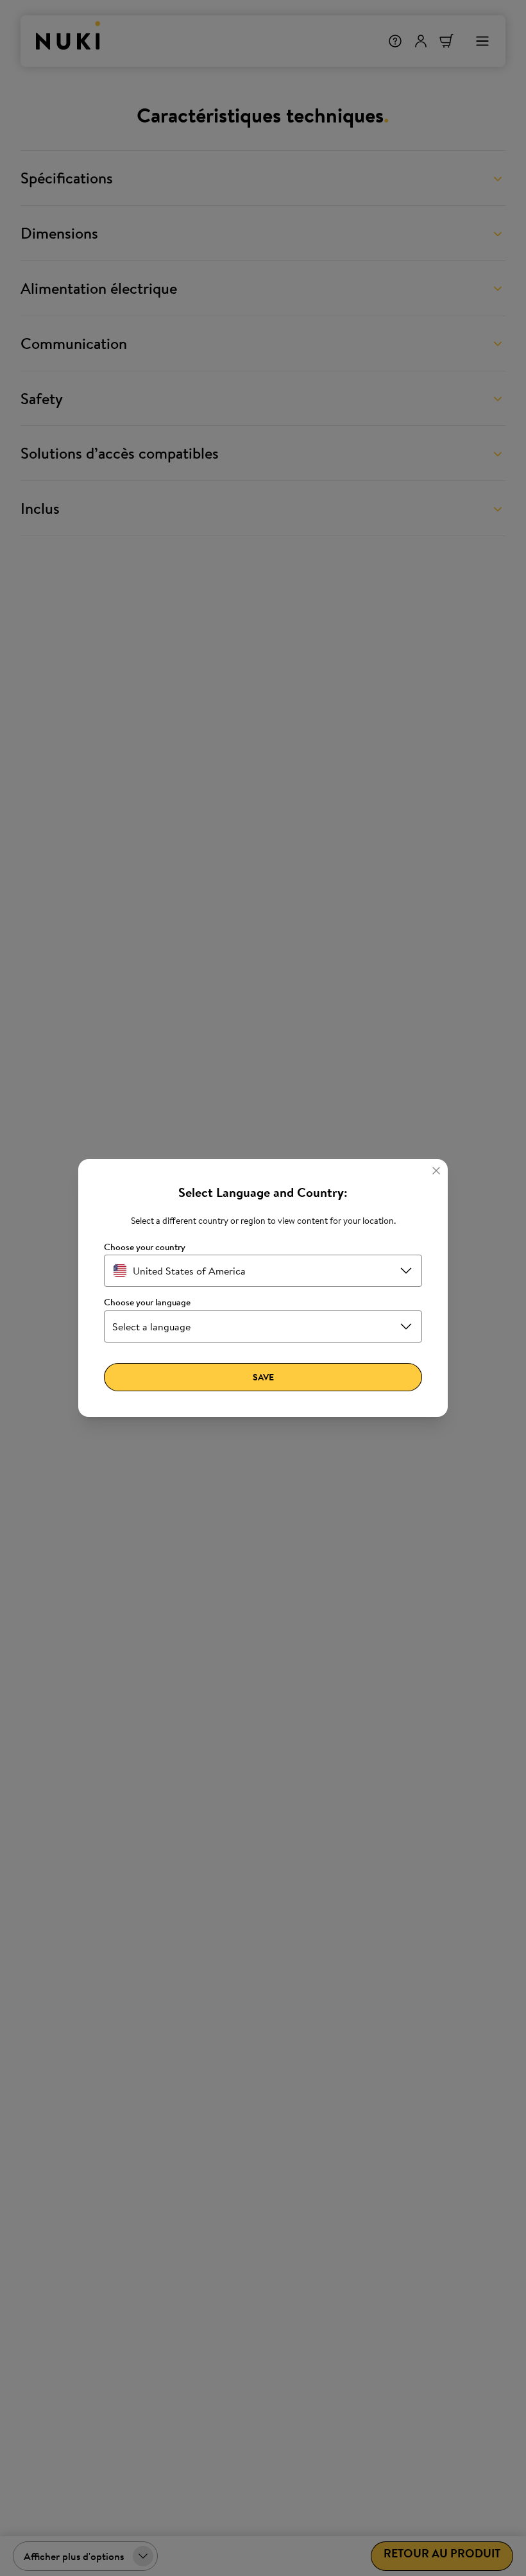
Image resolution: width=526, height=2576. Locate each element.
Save (263, 1377)
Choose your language (147, 1302)
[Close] (436, 1171)
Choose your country (145, 1247)
